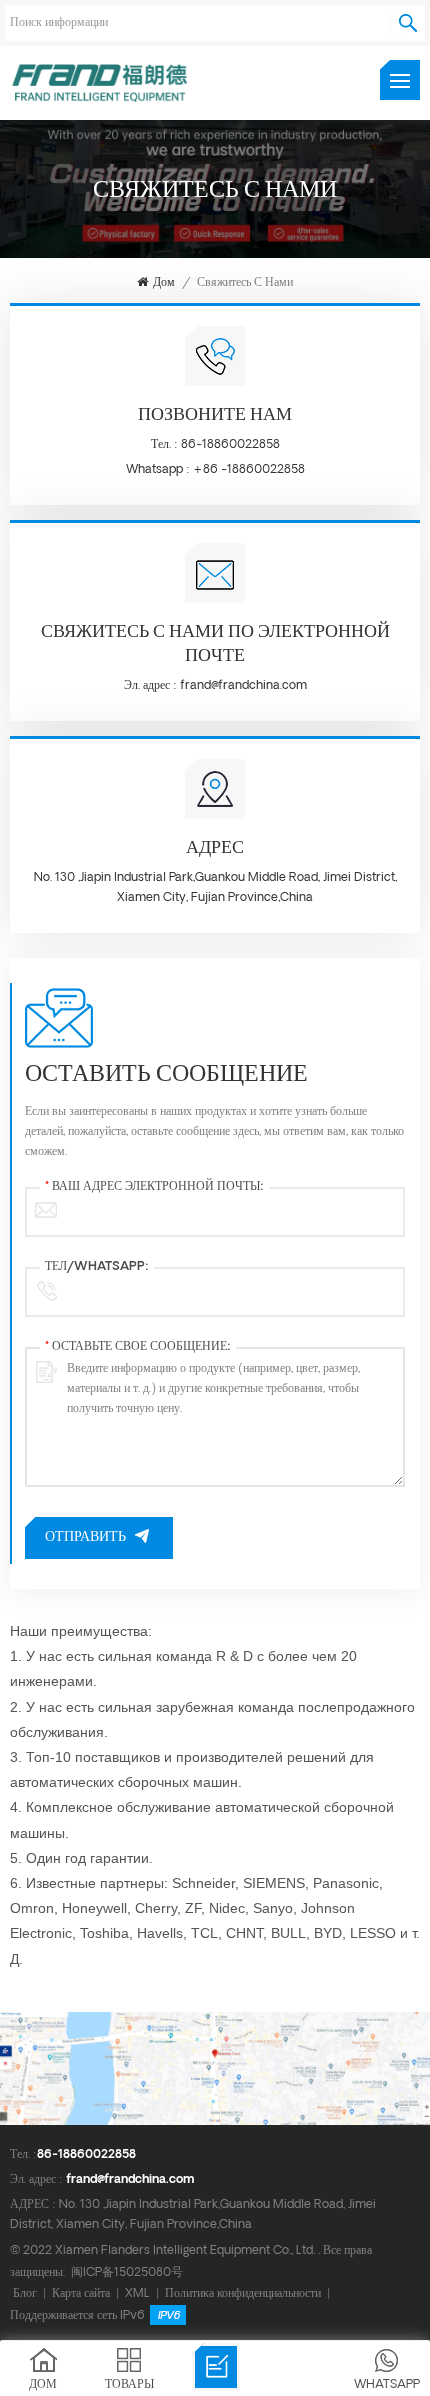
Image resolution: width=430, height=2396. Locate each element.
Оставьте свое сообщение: (138, 1347)
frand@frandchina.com (243, 685)
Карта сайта (81, 2293)
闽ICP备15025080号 (127, 2272)
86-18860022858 (230, 444)
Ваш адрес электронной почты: (154, 1187)
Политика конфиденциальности (243, 2293)
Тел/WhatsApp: (97, 1267)
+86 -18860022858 (249, 469)
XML (137, 2293)
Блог (25, 2293)
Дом (164, 283)
